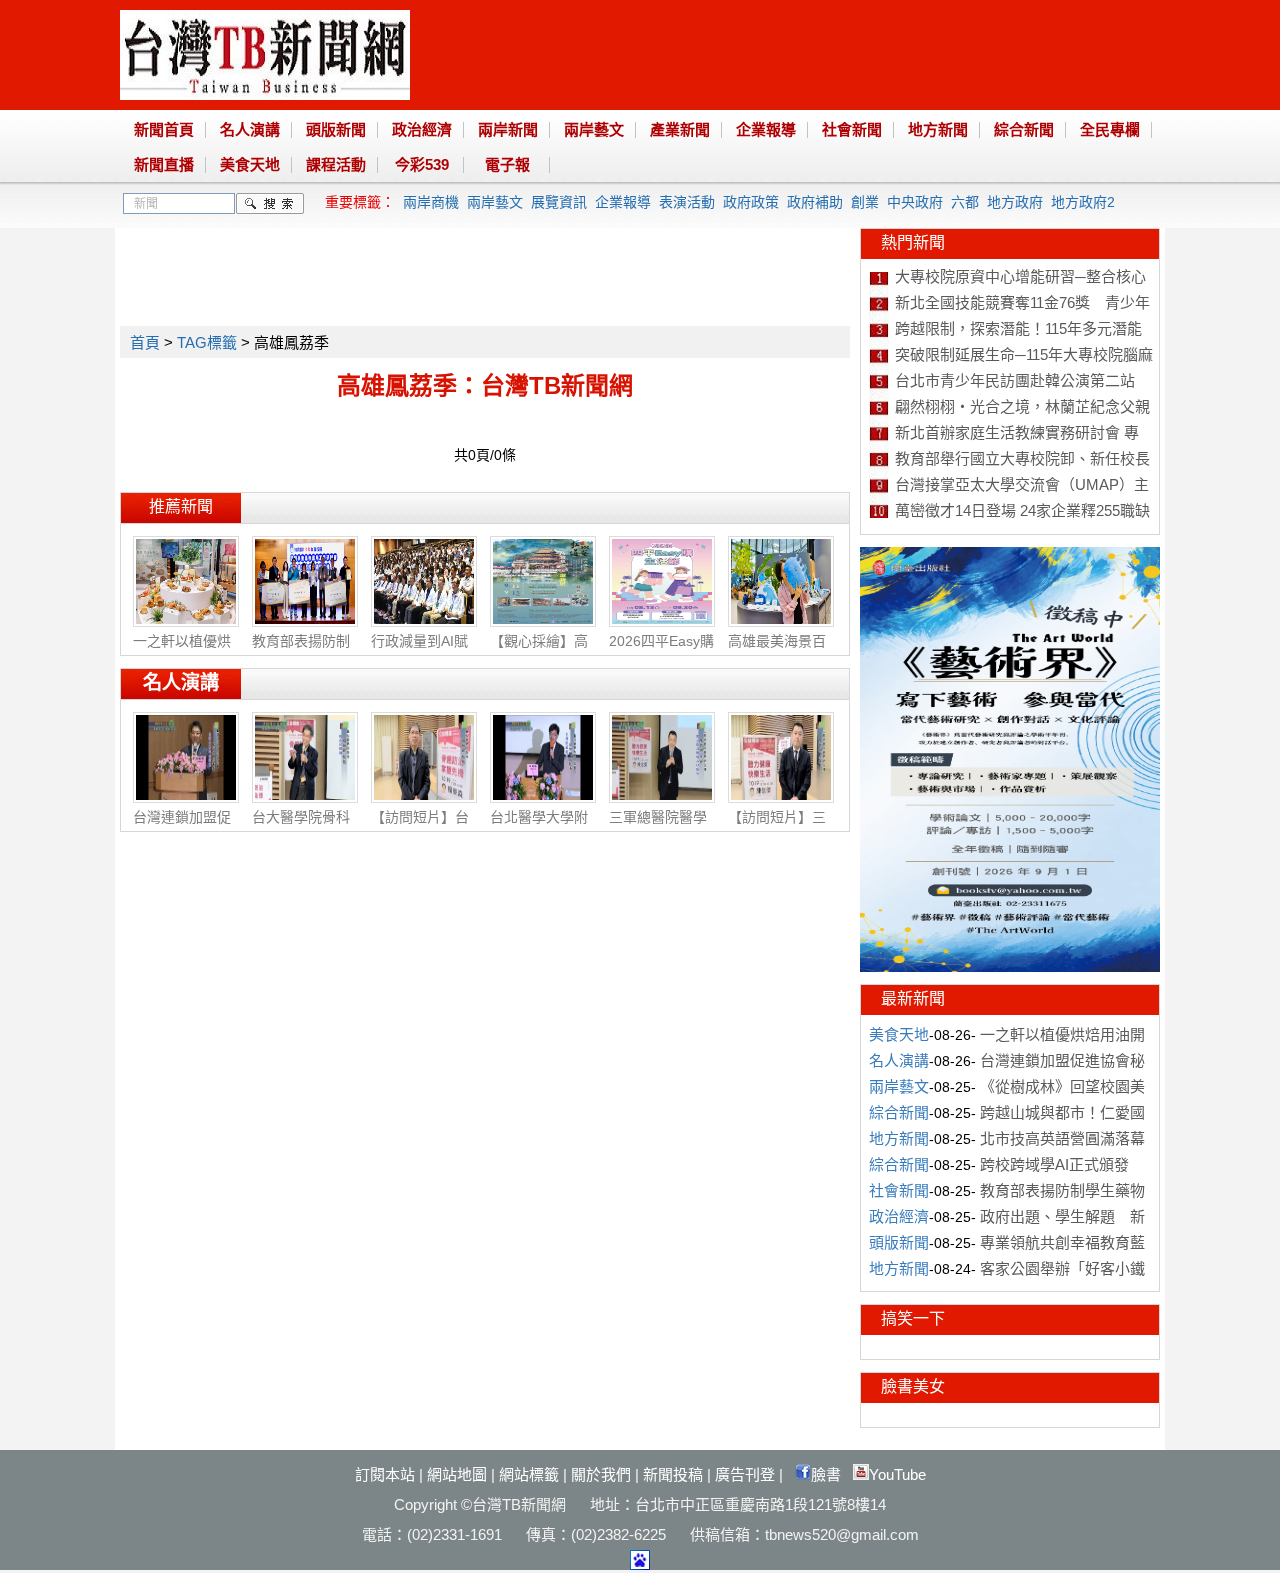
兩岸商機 (431, 202)
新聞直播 (164, 164)
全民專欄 (1110, 129)
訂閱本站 (385, 1474)
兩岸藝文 (594, 129)
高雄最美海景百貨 (777, 651)
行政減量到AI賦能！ (419, 651)
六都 (965, 202)
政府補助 (815, 202)
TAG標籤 (207, 342)
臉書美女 (913, 1386)
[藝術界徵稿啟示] (1010, 967)
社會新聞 (852, 129)
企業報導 (766, 129)
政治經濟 (422, 129)
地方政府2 (1083, 202)
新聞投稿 (673, 1474)
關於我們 (601, 1474)
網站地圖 (457, 1474)
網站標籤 (529, 1474)
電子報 (507, 164)
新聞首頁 (164, 129)
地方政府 (1015, 202)
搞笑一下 (913, 1318)
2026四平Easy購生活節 (661, 651)
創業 (865, 202)
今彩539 (422, 164)
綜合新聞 (1024, 129)
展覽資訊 (559, 202)
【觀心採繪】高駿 (539, 651)
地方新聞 (938, 129)
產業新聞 (680, 129)
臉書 (826, 1474)
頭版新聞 (336, 129)
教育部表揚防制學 (301, 651)
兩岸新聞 (508, 129)
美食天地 (250, 164)
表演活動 (687, 202)
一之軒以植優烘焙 (182, 651)
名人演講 (250, 129)
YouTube (897, 1474)
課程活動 (336, 164)
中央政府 (915, 202)
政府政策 (751, 202)
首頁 (145, 342)
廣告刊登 (745, 1474)
